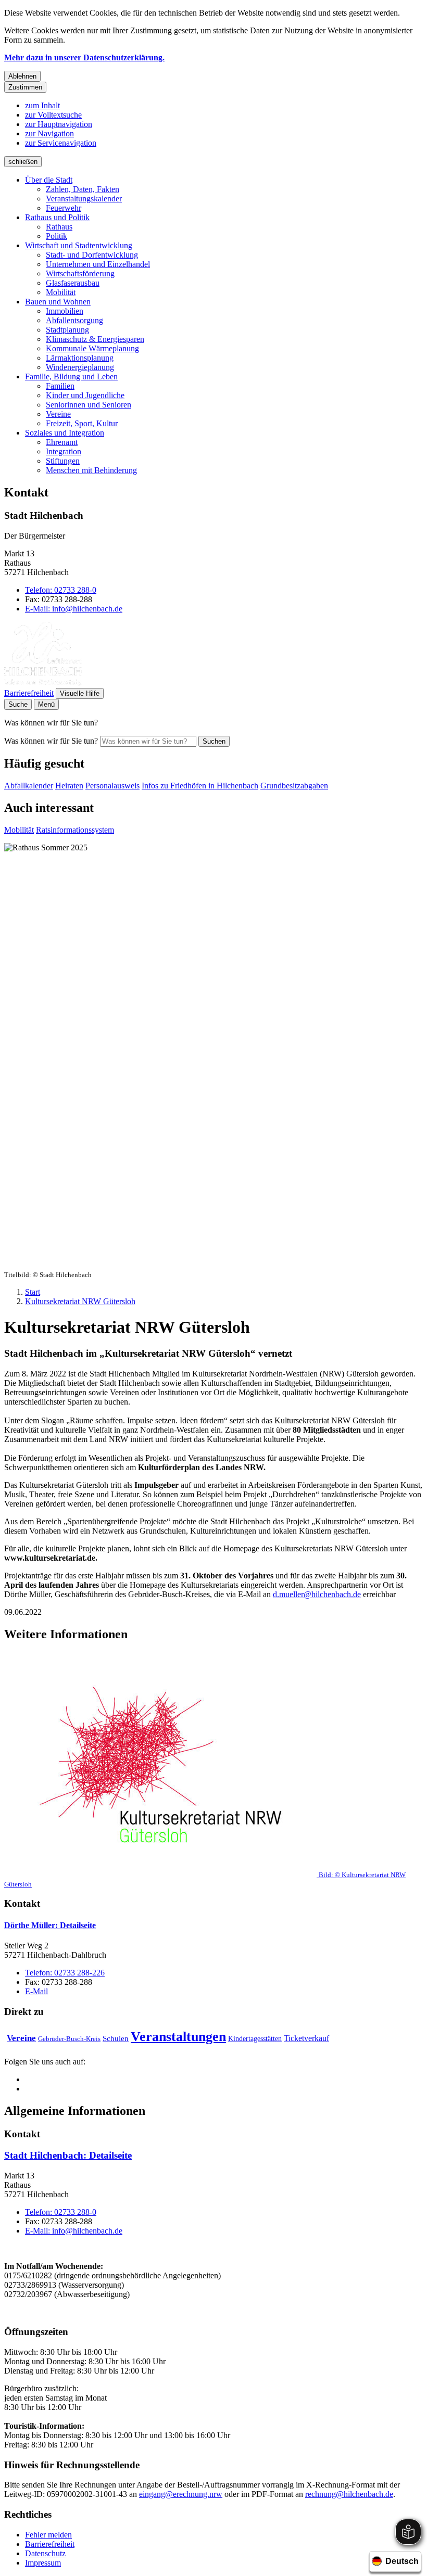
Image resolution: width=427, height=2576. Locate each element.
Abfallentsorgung (74, 320)
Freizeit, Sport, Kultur (82, 423)
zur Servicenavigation (61, 143)
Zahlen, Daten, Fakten (83, 189)
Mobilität (61, 292)
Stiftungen (63, 461)
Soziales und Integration (65, 433)
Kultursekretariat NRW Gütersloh (80, 1301)
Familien (60, 386)
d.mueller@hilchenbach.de (317, 1594)
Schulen (116, 2038)
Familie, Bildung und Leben (71, 377)
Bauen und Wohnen (58, 302)
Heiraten (69, 786)
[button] (213, 1770)
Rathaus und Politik (57, 217)
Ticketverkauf (306, 2038)
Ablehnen (22, 76)
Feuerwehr (64, 208)
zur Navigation (49, 133)
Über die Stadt (49, 180)
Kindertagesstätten (255, 2039)
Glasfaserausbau (73, 283)
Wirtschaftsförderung (80, 273)
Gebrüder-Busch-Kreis (69, 2039)
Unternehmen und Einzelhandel (98, 264)
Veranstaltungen (178, 2037)
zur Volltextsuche (53, 115)
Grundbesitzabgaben (294, 786)
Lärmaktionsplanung (80, 358)
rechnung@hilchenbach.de (349, 2494)
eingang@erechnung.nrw (181, 2494)
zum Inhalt (42, 105)
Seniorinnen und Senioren (89, 405)
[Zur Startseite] (43, 683)
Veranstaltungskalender (84, 199)
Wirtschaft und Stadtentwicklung (79, 245)
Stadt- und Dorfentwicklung (92, 255)
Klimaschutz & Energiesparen (95, 339)
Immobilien (65, 311)
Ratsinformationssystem (75, 830)
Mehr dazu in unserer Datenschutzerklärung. (84, 58)
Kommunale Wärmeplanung (92, 348)
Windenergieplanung (80, 367)
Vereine (58, 414)
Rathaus (59, 227)
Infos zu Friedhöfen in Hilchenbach (200, 786)
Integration (64, 451)
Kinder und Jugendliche (85, 395)
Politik (56, 236)
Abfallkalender (29, 786)
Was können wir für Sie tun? (51, 741)
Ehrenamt (62, 442)
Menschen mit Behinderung (91, 470)
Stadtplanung (67, 330)
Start (33, 1292)
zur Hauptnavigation (59, 124)
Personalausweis (112, 786)
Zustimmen (25, 87)
